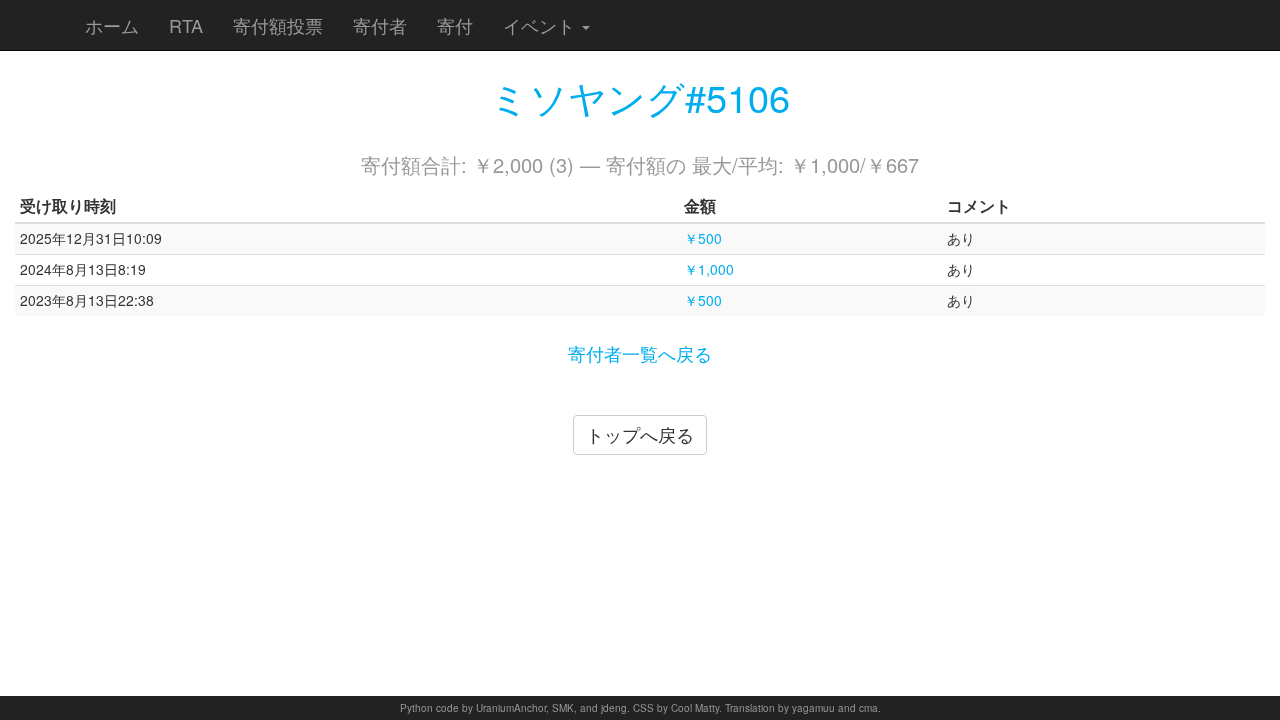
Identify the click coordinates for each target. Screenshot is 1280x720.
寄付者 (380, 25)
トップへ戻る (640, 434)
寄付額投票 (278, 25)
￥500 (703, 238)
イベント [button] (541, 25)
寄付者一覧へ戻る (640, 353)
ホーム (112, 25)
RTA (186, 25)
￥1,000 (709, 269)
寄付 (455, 25)
